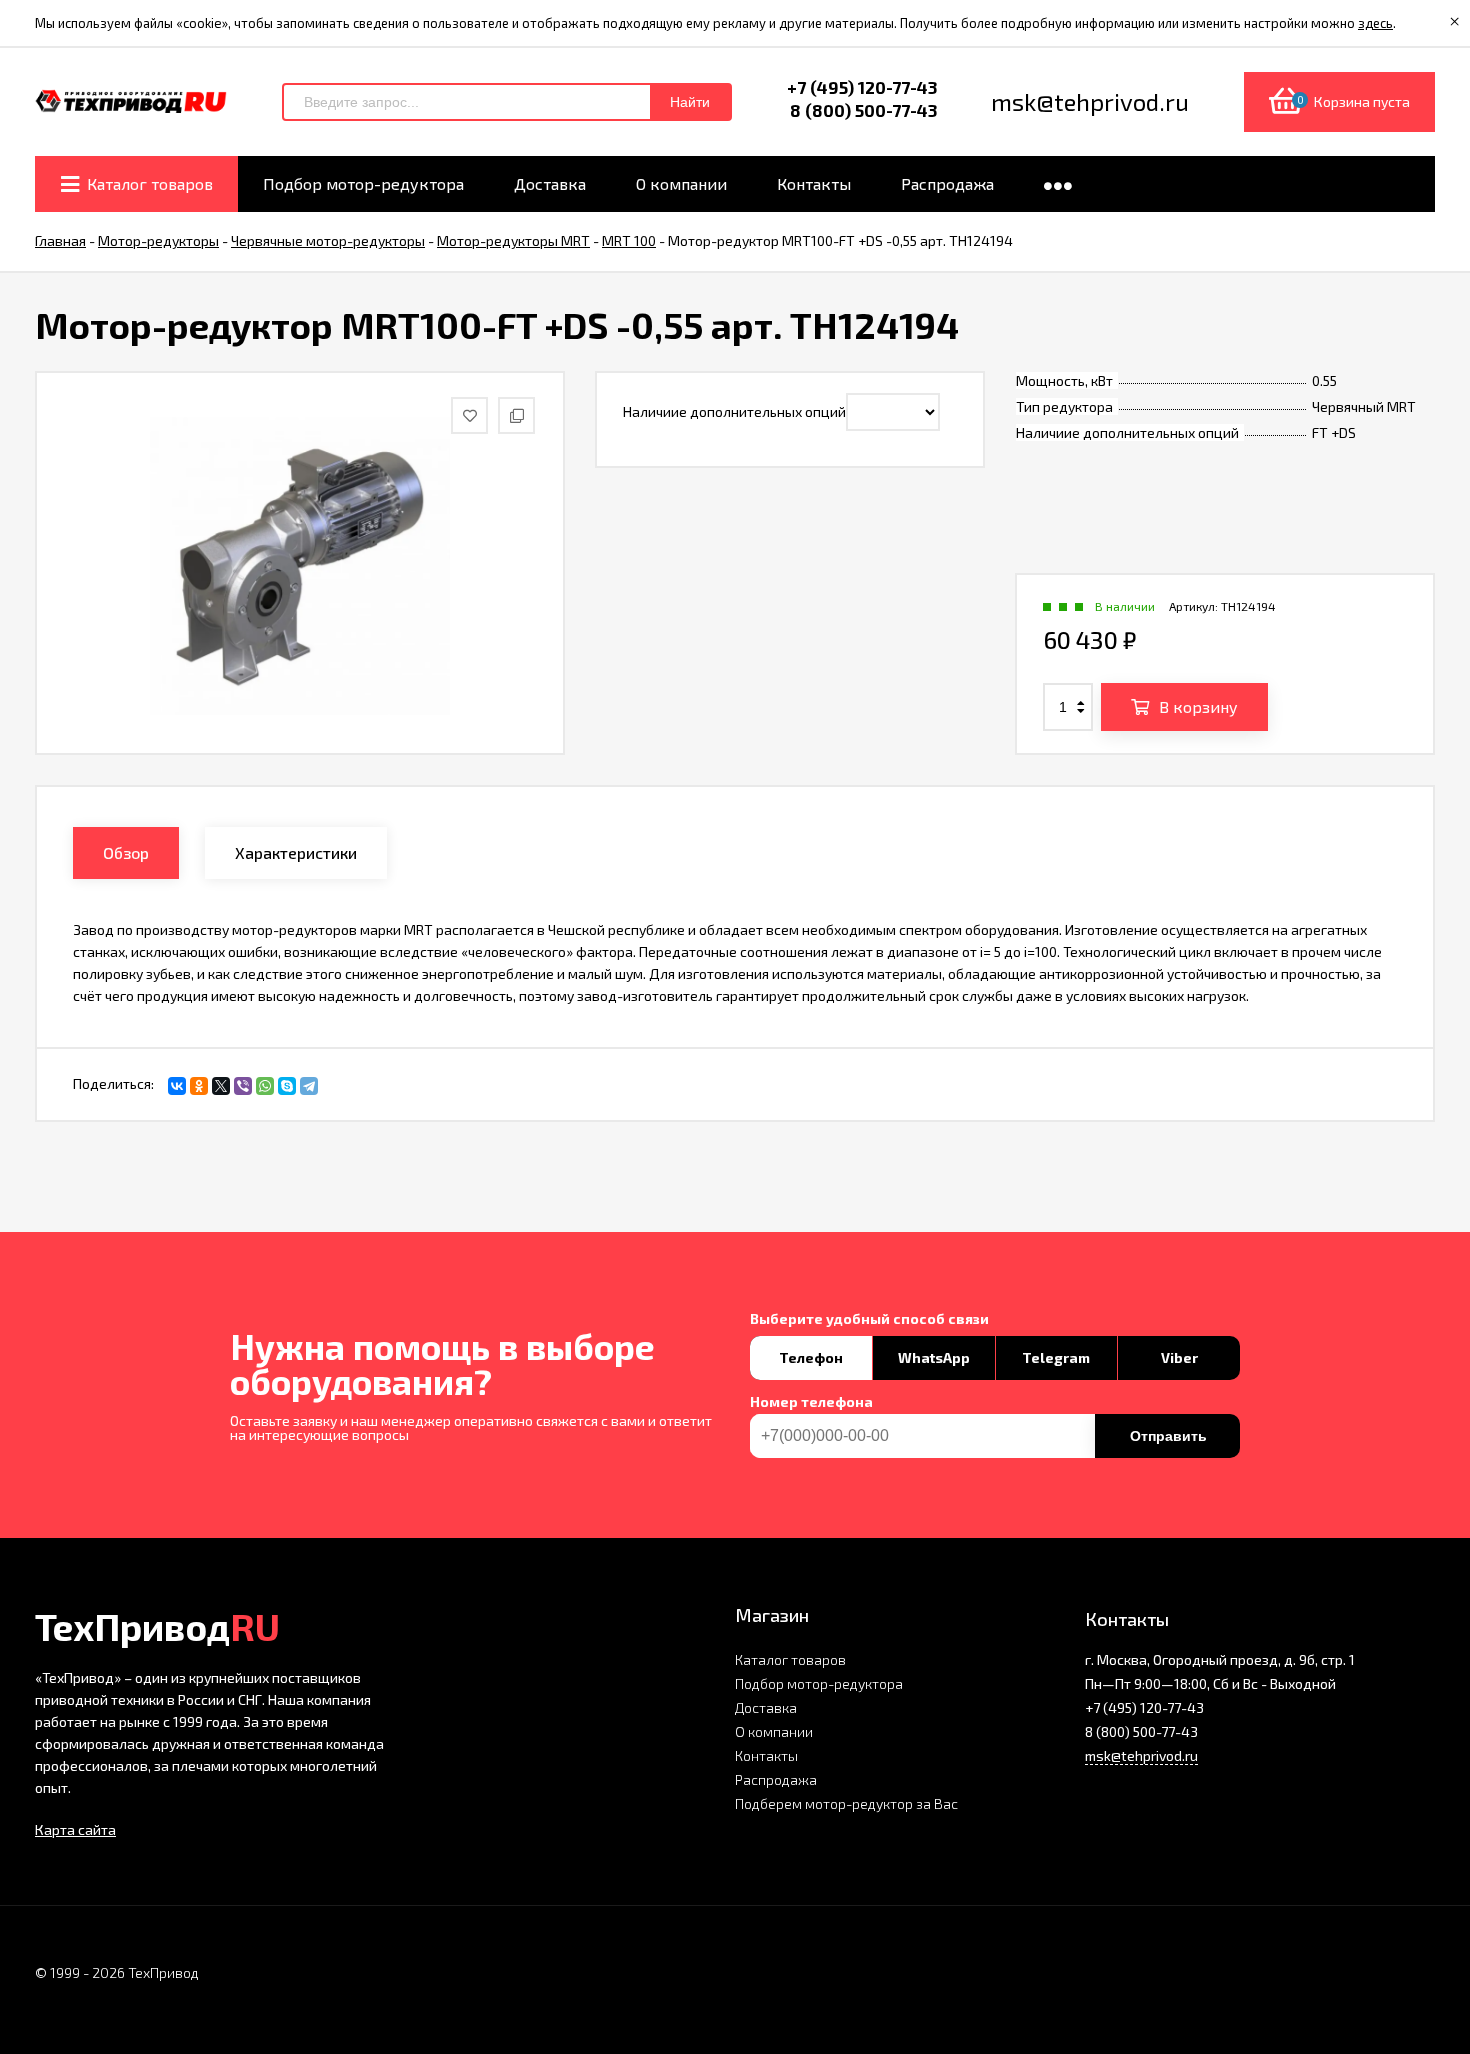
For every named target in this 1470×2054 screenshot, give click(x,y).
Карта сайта (75, 1829)
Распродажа (776, 1779)
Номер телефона (811, 1402)
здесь (1375, 23)
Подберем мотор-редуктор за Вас (846, 1803)
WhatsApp (934, 1357)
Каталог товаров (790, 1659)
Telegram (1056, 1357)
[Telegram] (309, 1086)
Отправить (1168, 1436)
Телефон (811, 1357)
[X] (221, 1086)
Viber (1179, 1357)
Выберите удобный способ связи (869, 1319)
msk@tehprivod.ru (1141, 1755)
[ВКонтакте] (177, 1086)
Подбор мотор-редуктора (819, 1683)
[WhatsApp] (265, 1086)
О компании (774, 1731)
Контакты (766, 1755)
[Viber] (243, 1086)
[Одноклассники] (199, 1086)
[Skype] (287, 1086)
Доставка (766, 1707)
